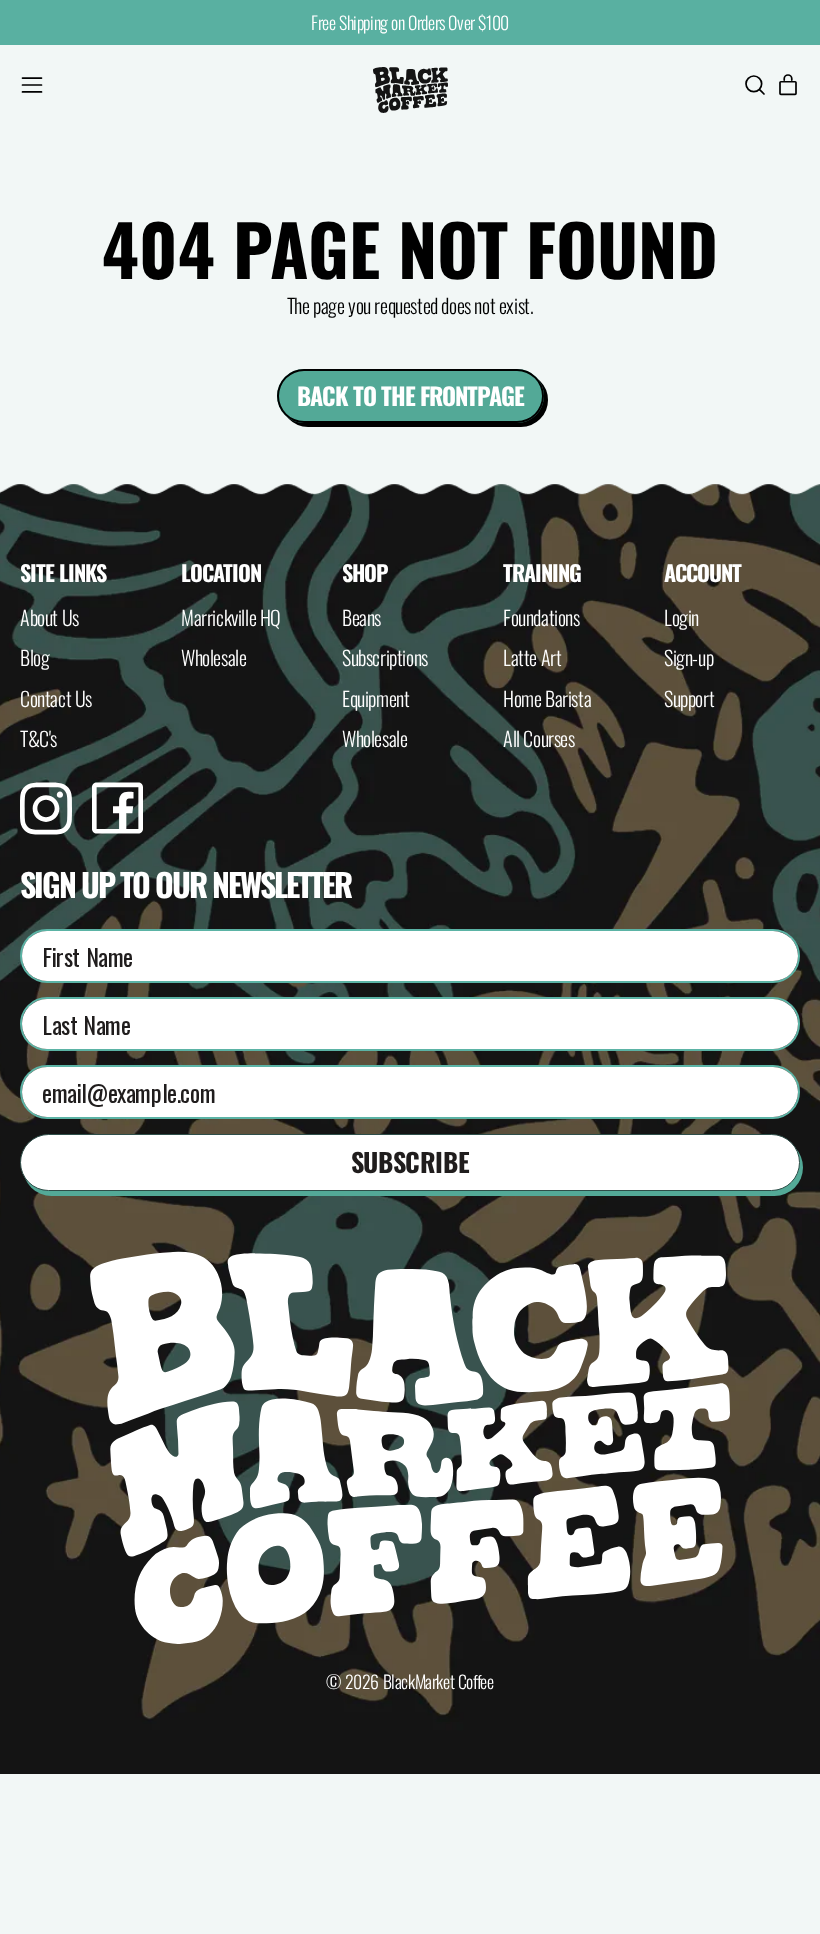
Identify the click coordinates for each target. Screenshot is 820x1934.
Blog (34, 657)
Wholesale (213, 657)
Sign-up (688, 657)
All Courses (539, 738)
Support (689, 698)
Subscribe (410, 1161)
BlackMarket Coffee (438, 1681)
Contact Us (56, 698)
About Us (49, 617)
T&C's (38, 738)
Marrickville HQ (231, 617)
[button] (754, 90)
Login (681, 617)
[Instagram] (46, 826)
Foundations (541, 617)
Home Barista (547, 698)
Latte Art (532, 657)
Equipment (375, 698)
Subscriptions (385, 657)
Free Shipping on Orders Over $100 (410, 22)
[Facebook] (117, 825)
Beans (361, 617)
